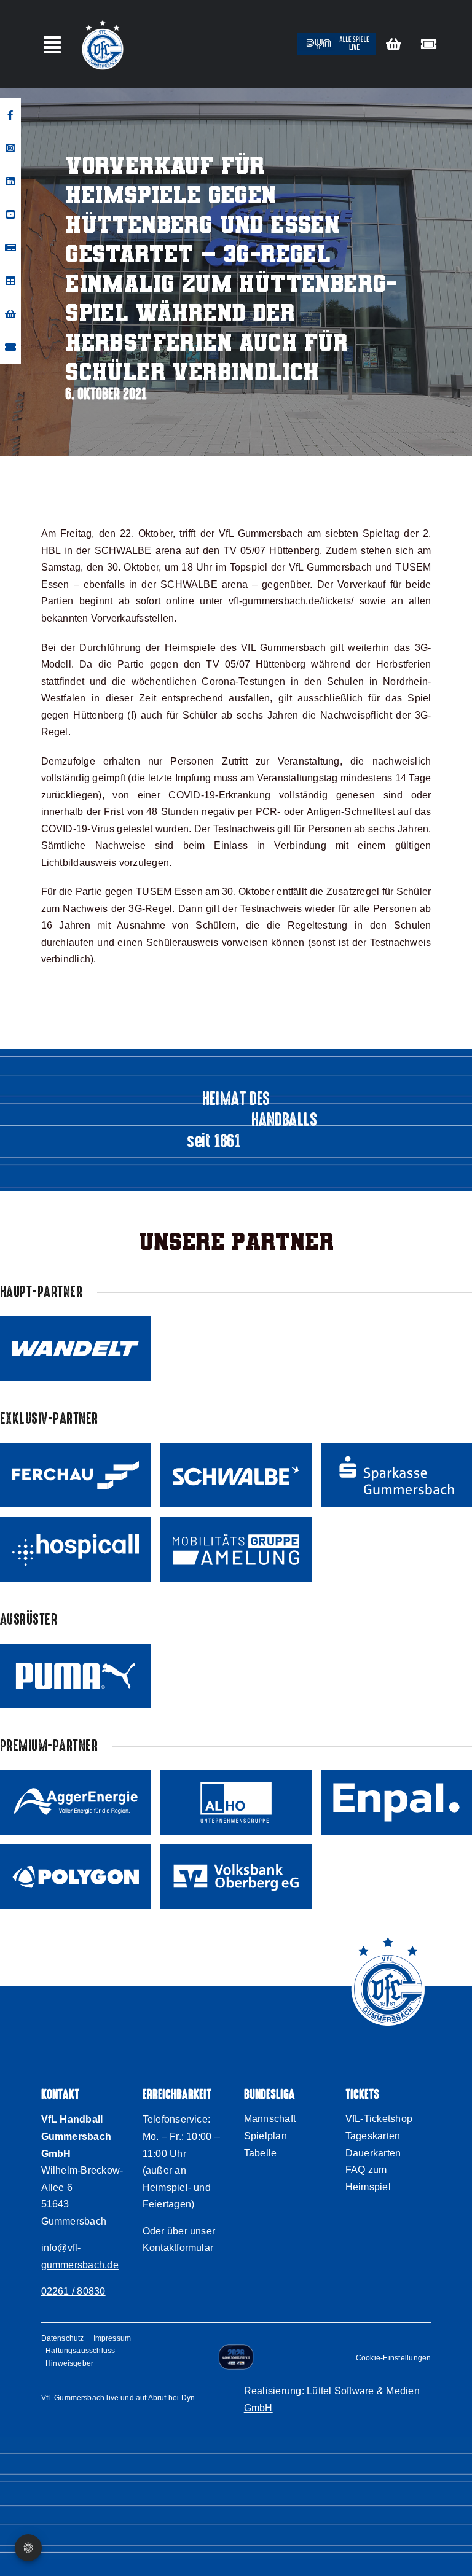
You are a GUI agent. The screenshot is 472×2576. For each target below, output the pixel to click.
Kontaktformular (178, 2248)
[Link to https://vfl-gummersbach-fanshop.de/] (394, 44)
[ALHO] (236, 1802)
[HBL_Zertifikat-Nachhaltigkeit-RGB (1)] (236, 2349)
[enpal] (397, 1802)
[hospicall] (75, 1549)
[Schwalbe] (236, 1475)
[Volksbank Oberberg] (236, 1877)
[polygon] (75, 1877)
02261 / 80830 (73, 2291)
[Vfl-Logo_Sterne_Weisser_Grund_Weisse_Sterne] (102, 21)
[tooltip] (10, 115)
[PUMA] (75, 1676)
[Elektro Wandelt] (75, 1348)
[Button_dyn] (337, 37)
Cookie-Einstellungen (394, 2358)
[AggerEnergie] (75, 1802)
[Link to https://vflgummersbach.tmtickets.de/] (429, 44)
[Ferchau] (75, 1475)
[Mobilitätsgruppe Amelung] (236, 1549)
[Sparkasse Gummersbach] (397, 1475)
